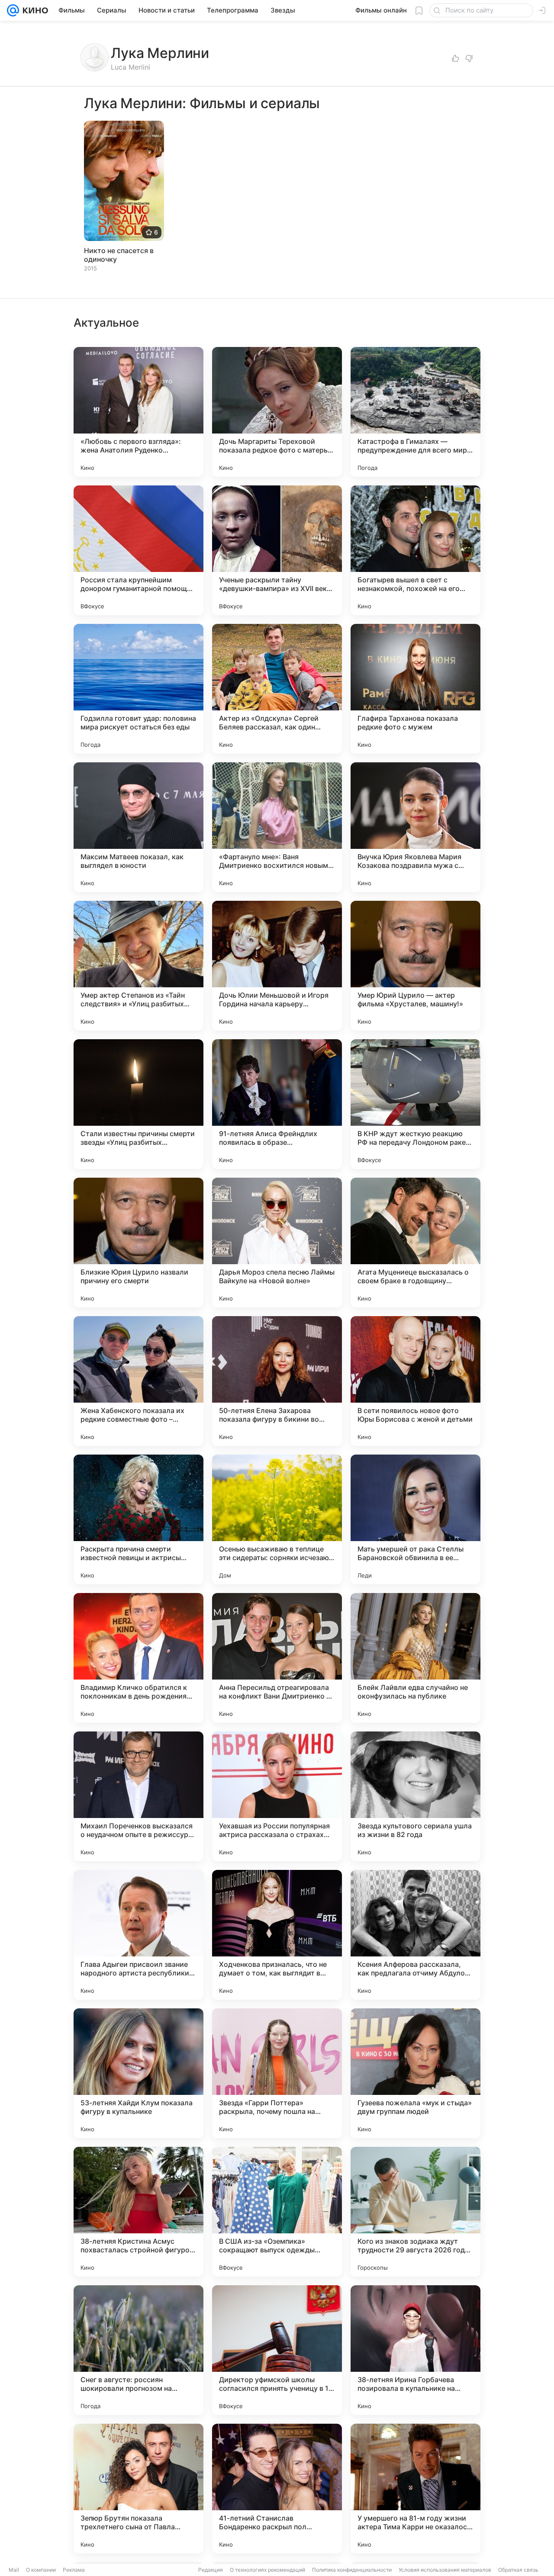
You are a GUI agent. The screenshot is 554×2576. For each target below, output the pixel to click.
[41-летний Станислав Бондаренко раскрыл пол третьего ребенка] (277, 2489)
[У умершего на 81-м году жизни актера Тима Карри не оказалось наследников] (415, 2489)
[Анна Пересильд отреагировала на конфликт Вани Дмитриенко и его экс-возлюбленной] (277, 1658)
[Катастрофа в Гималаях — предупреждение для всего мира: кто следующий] (415, 412)
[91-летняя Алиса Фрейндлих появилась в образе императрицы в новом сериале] (277, 1104)
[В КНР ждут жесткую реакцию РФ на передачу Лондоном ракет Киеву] (415, 1104)
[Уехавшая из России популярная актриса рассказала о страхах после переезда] (277, 1796)
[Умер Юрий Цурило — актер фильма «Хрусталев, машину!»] (415, 966)
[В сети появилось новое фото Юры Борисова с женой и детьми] (415, 1381)
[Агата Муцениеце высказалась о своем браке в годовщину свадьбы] (415, 1243)
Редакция (211, 2570)
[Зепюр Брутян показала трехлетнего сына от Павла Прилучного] (138, 2489)
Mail (14, 2570)
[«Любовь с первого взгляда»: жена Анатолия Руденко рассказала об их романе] (138, 412)
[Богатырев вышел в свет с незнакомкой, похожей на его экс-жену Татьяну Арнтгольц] (415, 550)
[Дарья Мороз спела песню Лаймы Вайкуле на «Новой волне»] (277, 1243)
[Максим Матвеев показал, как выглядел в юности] (138, 827)
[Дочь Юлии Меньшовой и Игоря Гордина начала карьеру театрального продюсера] (277, 966)
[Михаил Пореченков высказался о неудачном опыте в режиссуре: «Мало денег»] (138, 1796)
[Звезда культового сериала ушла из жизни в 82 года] (415, 1796)
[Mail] (13, 10)
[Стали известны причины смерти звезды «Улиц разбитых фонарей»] (138, 1104)
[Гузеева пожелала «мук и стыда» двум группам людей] (415, 2073)
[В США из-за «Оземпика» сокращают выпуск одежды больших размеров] (277, 2212)
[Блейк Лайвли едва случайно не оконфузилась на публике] (415, 1658)
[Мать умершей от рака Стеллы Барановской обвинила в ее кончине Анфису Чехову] (415, 1519)
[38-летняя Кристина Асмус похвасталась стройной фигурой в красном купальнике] (138, 2212)
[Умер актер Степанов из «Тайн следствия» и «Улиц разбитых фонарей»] (138, 966)
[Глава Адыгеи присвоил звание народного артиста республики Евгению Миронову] (138, 1935)
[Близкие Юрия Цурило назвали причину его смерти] (138, 1243)
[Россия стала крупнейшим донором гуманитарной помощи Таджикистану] (138, 550)
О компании (41, 2570)
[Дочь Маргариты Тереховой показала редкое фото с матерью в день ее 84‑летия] (277, 412)
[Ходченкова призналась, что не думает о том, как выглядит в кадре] (277, 1935)
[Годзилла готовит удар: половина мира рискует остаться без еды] (138, 689)
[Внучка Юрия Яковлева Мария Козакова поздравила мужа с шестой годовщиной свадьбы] (415, 827)
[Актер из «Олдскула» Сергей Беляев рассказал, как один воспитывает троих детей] (277, 689)
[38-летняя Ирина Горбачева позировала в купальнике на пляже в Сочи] (415, 2350)
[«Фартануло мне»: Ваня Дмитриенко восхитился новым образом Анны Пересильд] (277, 827)
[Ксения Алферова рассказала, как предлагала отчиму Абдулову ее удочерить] (415, 1935)
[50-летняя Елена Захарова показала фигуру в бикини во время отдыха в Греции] (277, 1381)
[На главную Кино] (34, 10)
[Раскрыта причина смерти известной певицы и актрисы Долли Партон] (138, 1519)
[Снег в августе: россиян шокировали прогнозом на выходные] (138, 2350)
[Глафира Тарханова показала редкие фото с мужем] (415, 689)
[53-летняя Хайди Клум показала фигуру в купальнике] (138, 2073)
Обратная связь (518, 2570)
